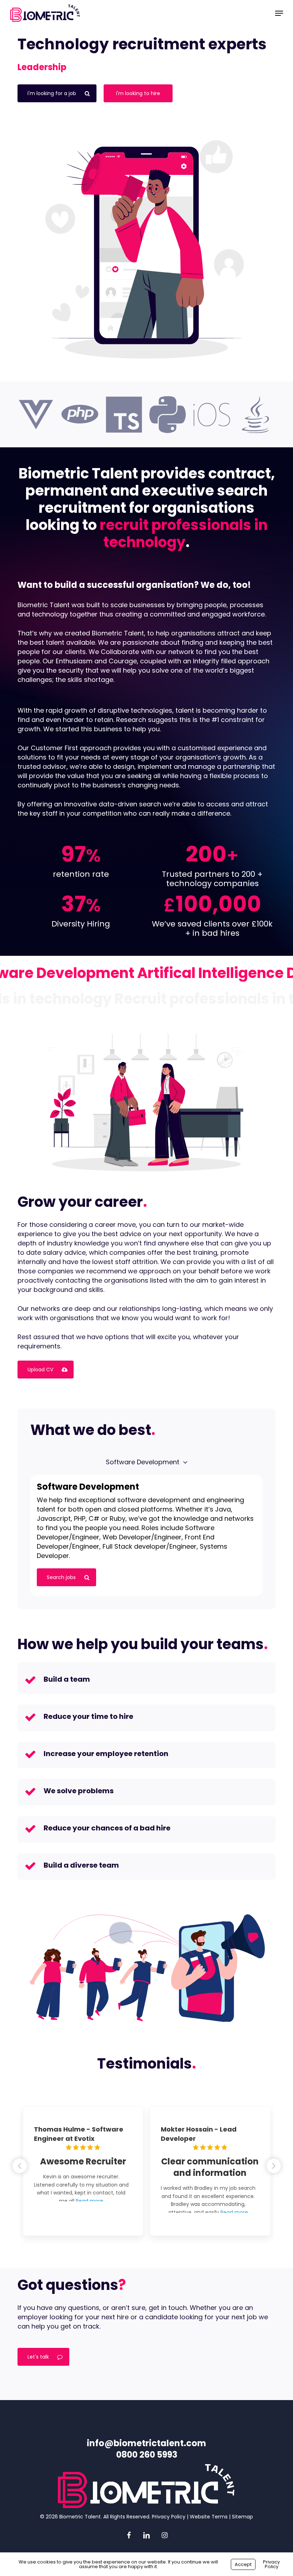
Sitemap (242, 2517)
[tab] (143, 1462)
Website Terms (209, 2517)
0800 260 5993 (147, 2455)
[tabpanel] (146, 1535)
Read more (82, 2224)
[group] (83, 2171)
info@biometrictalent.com (146, 2443)
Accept (243, 2564)
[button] (279, 13)
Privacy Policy (169, 2517)
